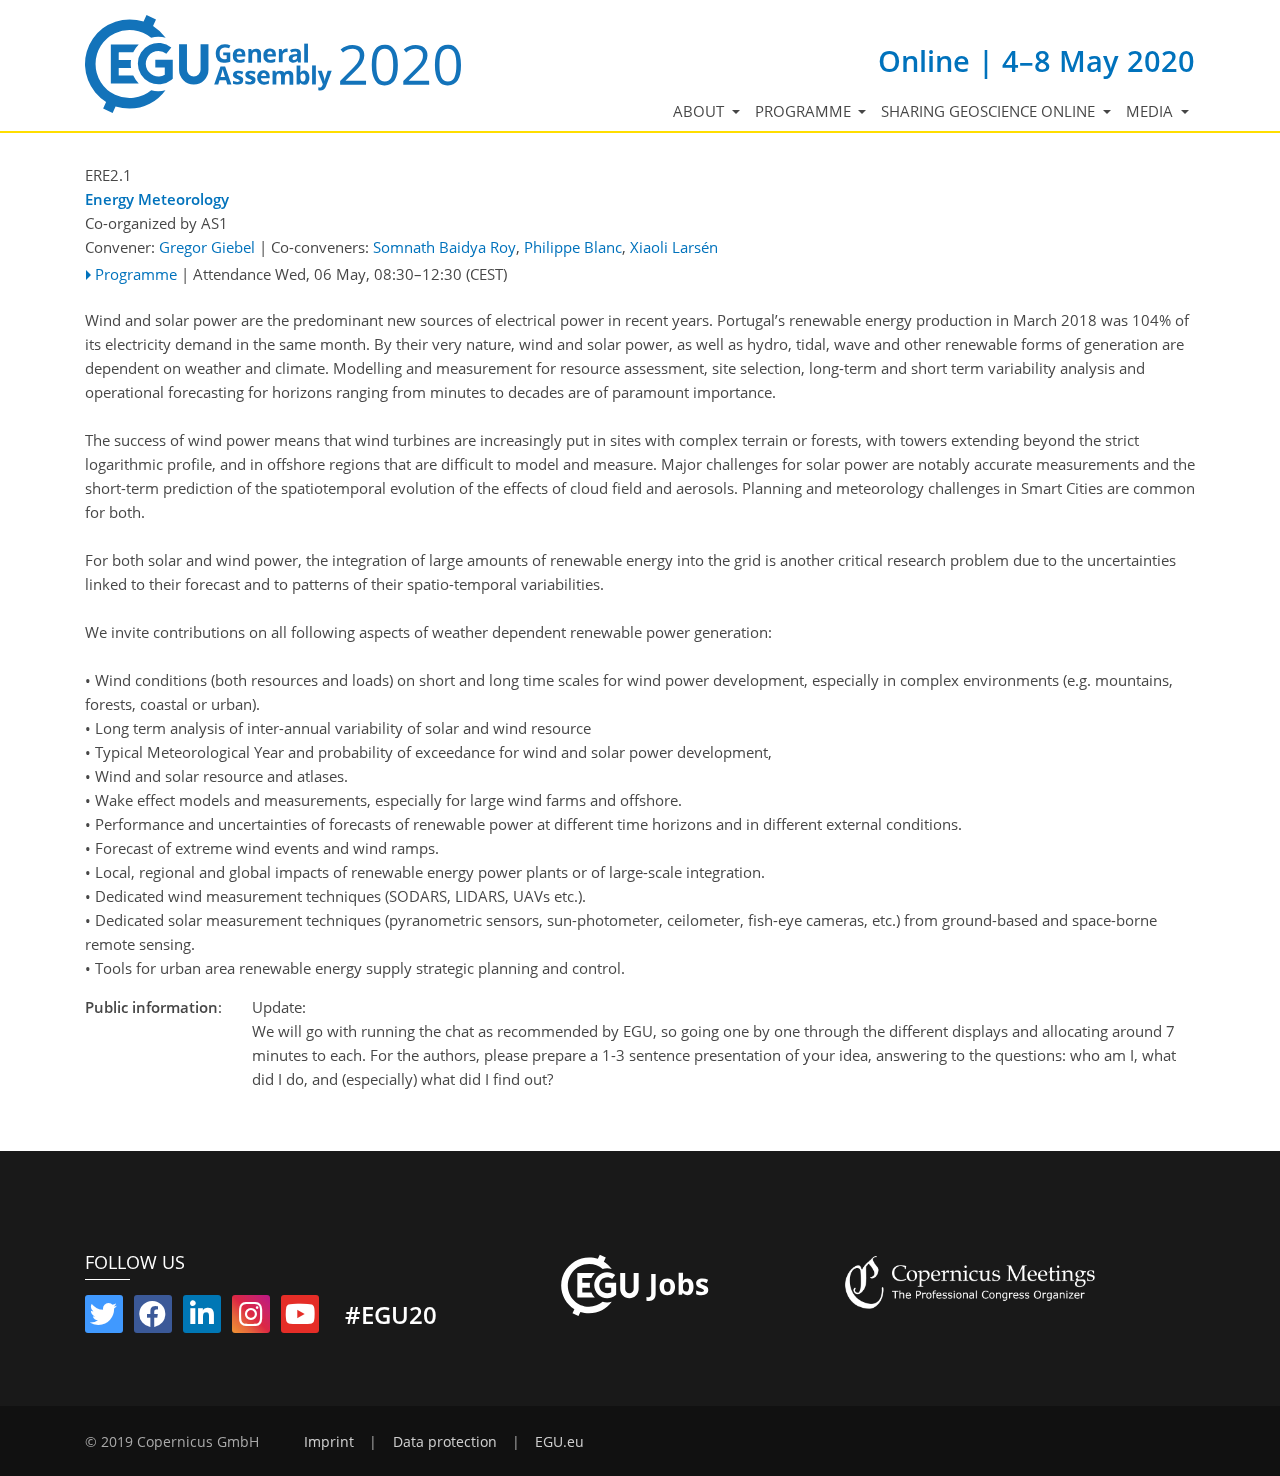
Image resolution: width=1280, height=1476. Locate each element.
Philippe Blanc (573, 247)
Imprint (329, 1442)
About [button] (700, 111)
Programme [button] (805, 111)
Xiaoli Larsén (674, 247)
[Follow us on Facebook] (153, 1318)
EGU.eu (559, 1442)
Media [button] (1151, 111)
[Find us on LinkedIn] (202, 1318)
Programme (136, 274)
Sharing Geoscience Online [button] (990, 111)
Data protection (445, 1442)
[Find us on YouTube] (300, 1318)
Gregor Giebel (207, 247)
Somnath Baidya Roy (444, 247)
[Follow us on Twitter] (104, 1318)
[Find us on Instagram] (251, 1318)
